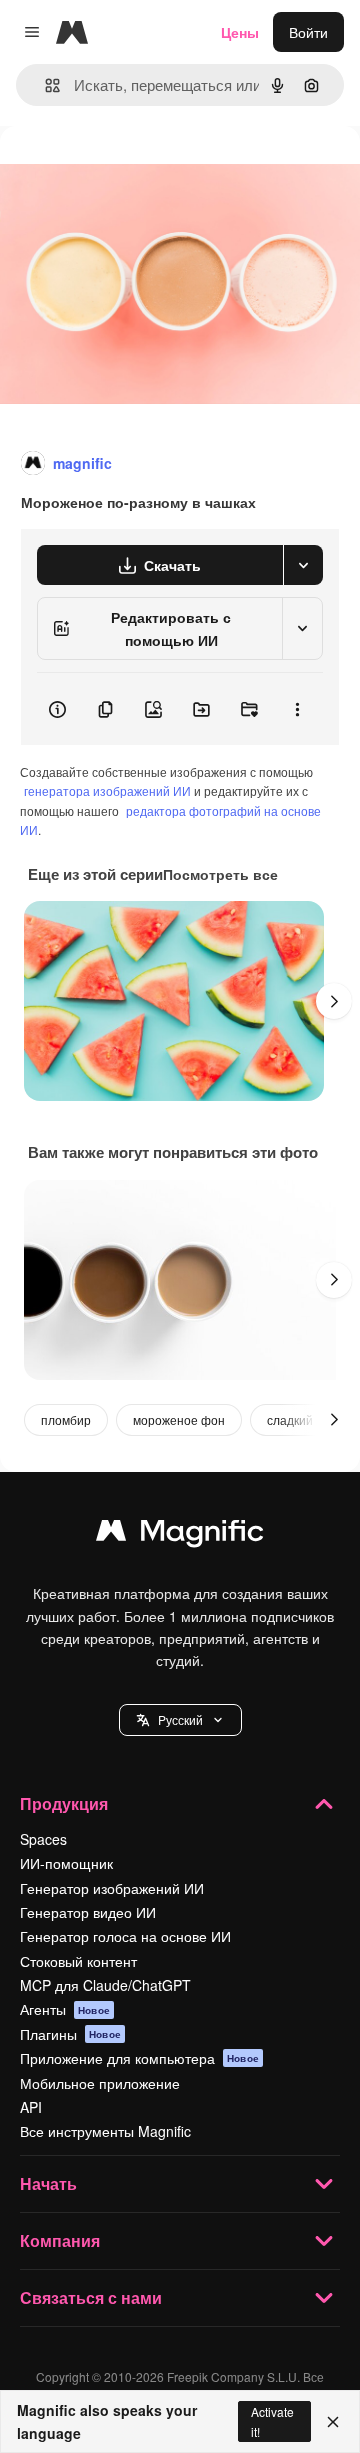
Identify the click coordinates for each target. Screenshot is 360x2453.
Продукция (64, 1803)
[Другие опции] (297, 709)
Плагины (70, 2034)
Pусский (180, 1719)
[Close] (333, 2422)
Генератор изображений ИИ (112, 1888)
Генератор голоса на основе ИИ (125, 1936)
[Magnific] (180, 1535)
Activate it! (272, 2421)
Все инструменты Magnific (105, 2131)
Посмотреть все (220, 874)
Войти (308, 32)
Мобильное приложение (100, 2083)
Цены (240, 32)
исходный (134, 171)
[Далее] (334, 1001)
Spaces (43, 1839)
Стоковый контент (78, 1961)
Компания (60, 2240)
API (31, 2107)
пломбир (66, 1419)
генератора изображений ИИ (107, 790)
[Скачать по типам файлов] (303, 565)
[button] (180, 1720)
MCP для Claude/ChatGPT (105, 1985)
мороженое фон (179, 1419)
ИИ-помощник (66, 1863)
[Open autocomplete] (44, 85)
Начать (48, 2183)
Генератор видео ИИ (88, 1912)
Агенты (65, 2009)
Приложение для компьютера (139, 2058)
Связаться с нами (91, 2297)
